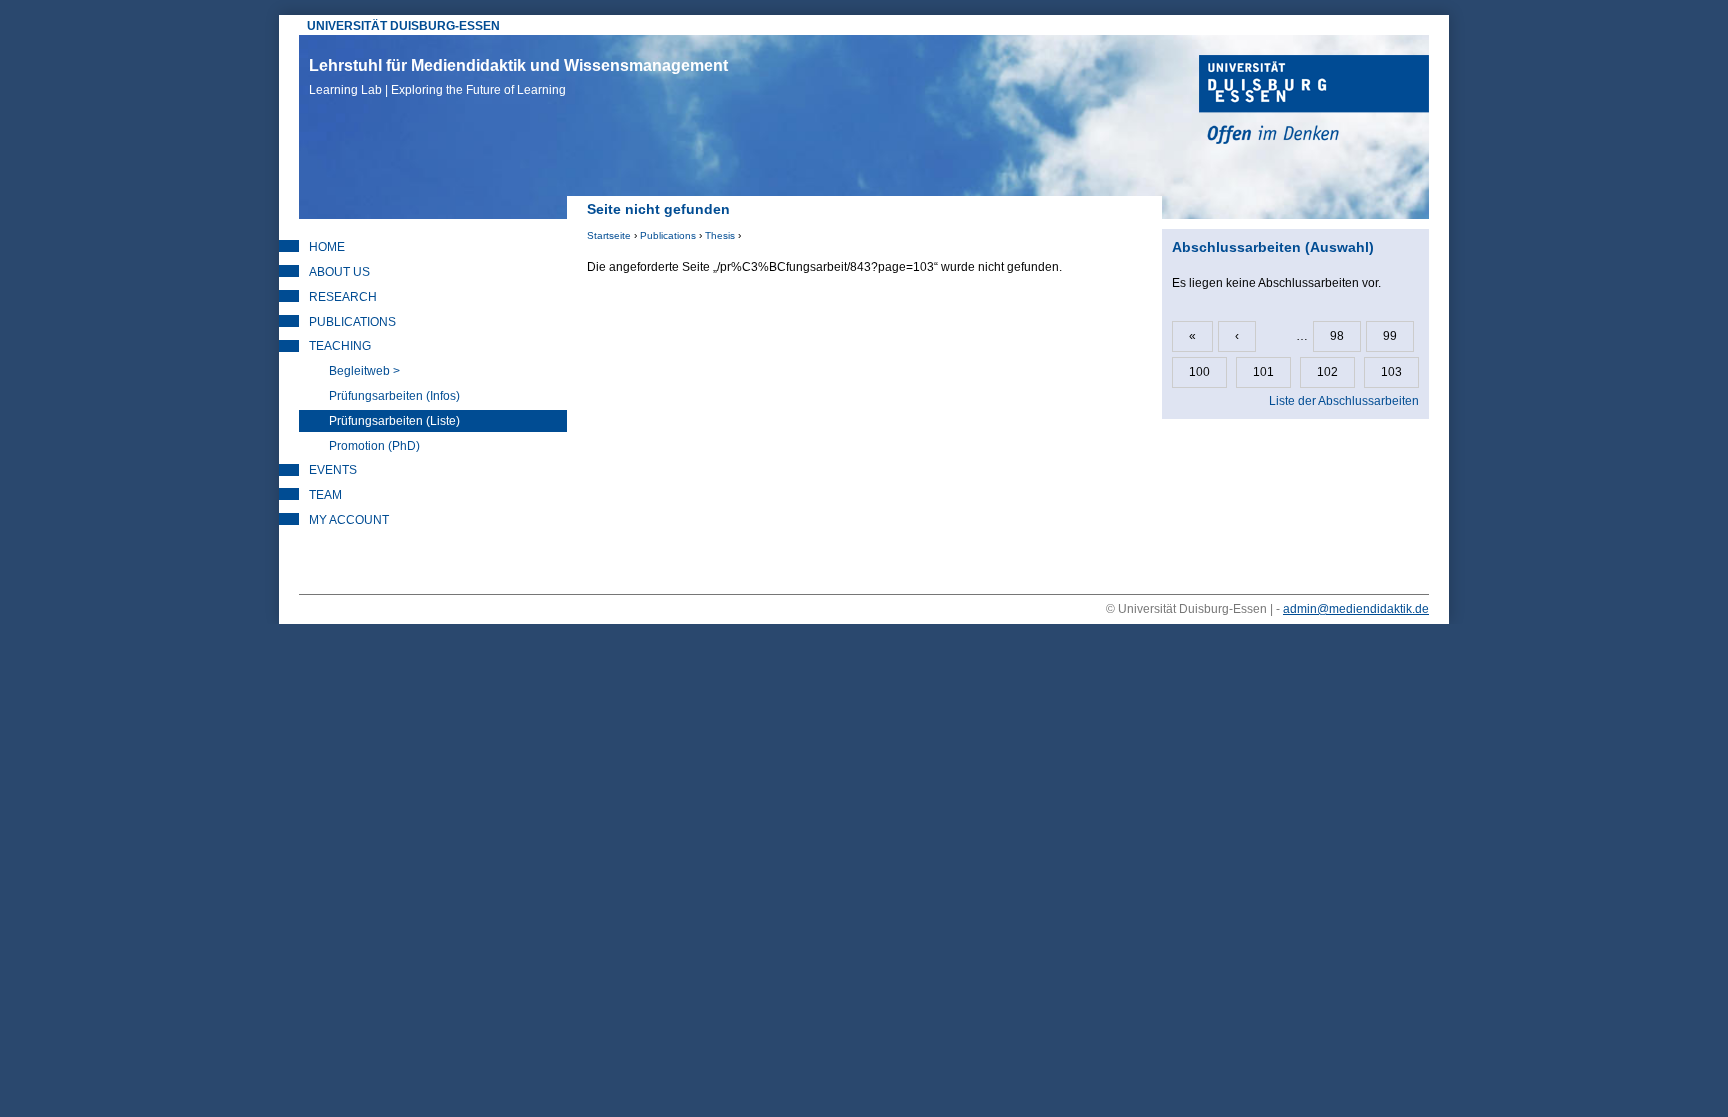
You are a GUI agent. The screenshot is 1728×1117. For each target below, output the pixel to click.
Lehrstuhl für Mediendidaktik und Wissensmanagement (518, 77)
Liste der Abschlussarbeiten (1344, 401)
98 (1337, 336)
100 (1199, 372)
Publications (668, 235)
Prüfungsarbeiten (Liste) (394, 421)
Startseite (609, 235)
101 (1263, 372)
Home (327, 247)
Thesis (720, 235)
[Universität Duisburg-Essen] (1314, 102)
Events (333, 470)
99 (1390, 336)
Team (325, 495)
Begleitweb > (364, 371)
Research (343, 297)
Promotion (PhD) (374, 446)
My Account (349, 520)
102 (1327, 372)
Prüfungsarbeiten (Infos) (394, 396)
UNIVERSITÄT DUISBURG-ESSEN (403, 26)
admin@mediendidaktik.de (1356, 609)
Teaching (340, 346)
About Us (339, 272)
